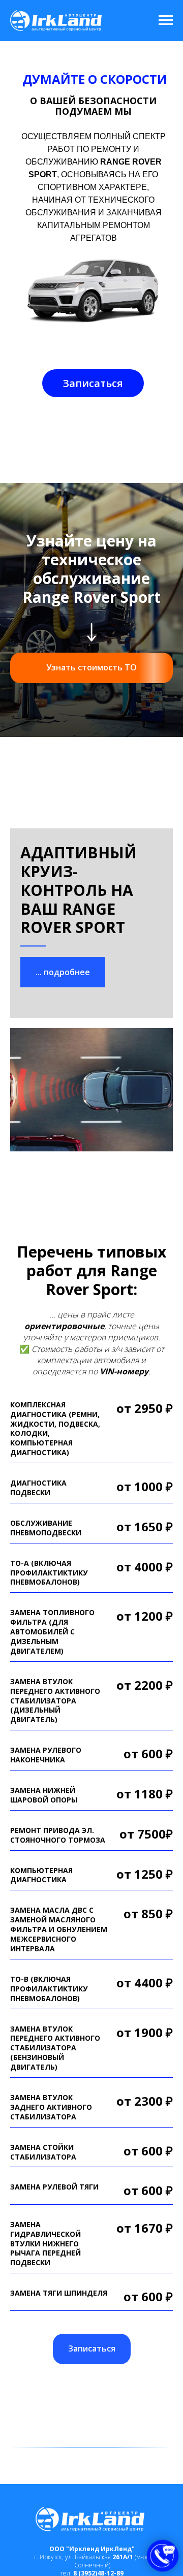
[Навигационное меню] (166, 20)
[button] (93, 383)
